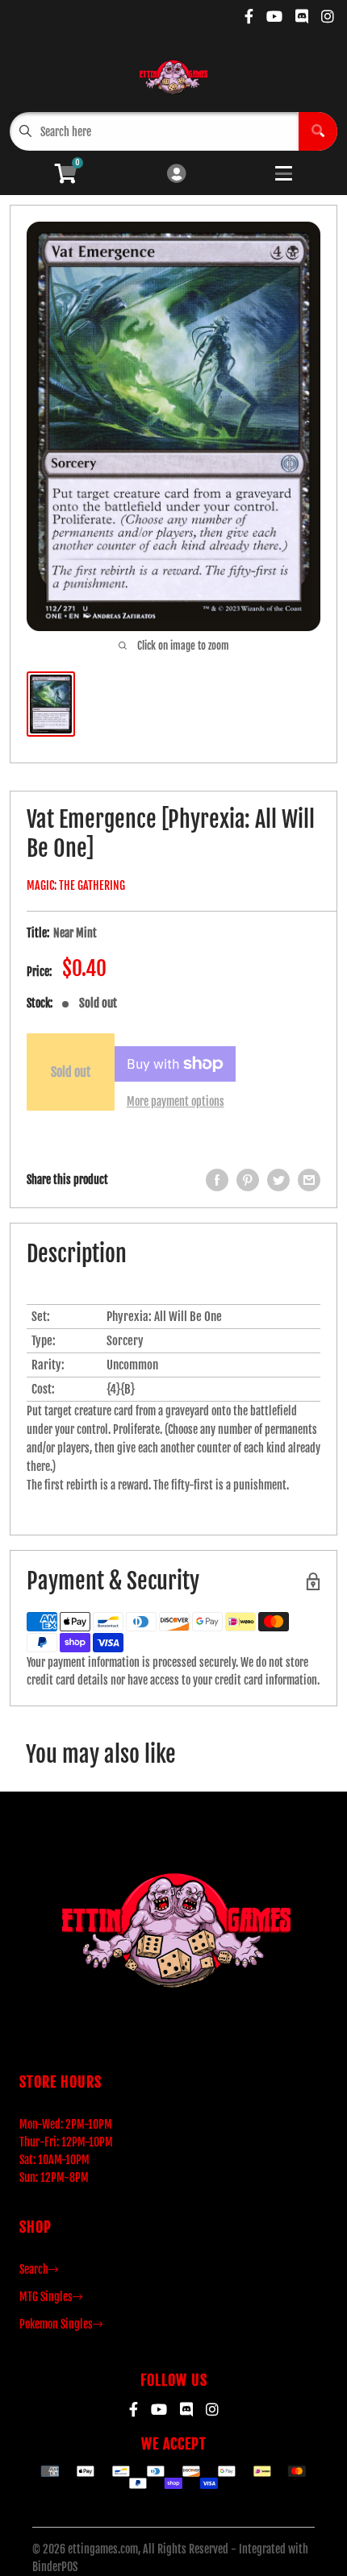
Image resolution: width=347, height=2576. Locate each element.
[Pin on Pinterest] (248, 1180)
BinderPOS (55, 2567)
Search (34, 2269)
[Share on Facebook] (217, 1180)
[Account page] (176, 175)
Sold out (71, 1072)
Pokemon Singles (56, 2324)
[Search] (318, 131)
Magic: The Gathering (76, 885)
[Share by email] (309, 1180)
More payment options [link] (176, 1101)
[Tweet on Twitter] (278, 1180)
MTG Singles (46, 2297)
